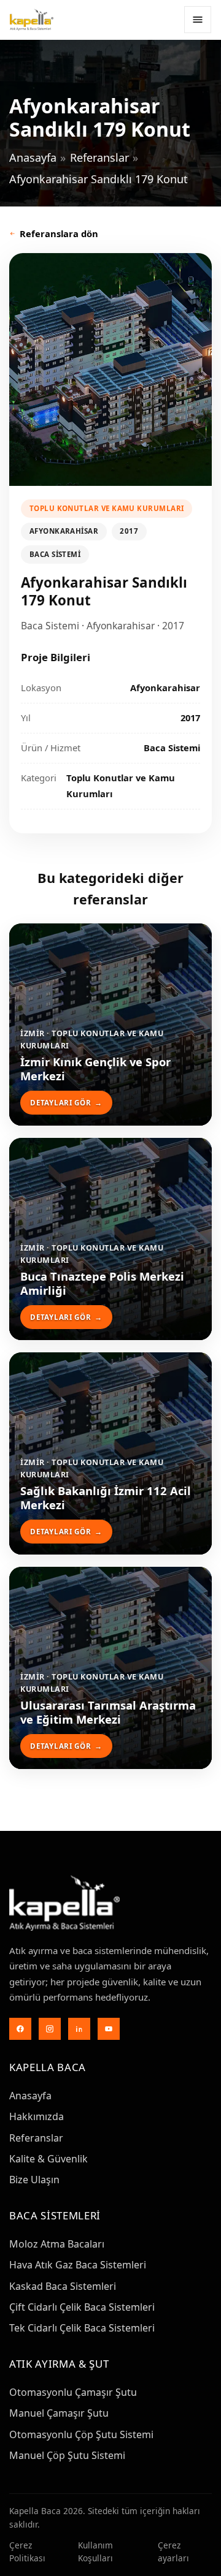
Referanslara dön (59, 233)
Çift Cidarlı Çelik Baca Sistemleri (82, 2307)
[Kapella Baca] (32, 20)
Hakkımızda (37, 2116)
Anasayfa (33, 157)
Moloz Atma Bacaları (57, 2244)
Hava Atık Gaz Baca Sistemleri (78, 2265)
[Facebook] (20, 2029)
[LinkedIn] (79, 2029)
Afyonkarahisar (64, 531)
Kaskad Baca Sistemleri (63, 2286)
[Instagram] (50, 2029)
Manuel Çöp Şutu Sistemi (67, 2455)
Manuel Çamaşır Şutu (59, 2413)
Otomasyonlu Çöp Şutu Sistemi (81, 2434)
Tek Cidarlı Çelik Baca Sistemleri (82, 2328)
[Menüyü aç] (198, 20)
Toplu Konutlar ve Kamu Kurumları (107, 508)
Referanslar (99, 157)
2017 (129, 531)
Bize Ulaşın (34, 2180)
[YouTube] (109, 2029)
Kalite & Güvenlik (48, 2159)
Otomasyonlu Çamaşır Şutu (73, 2392)
